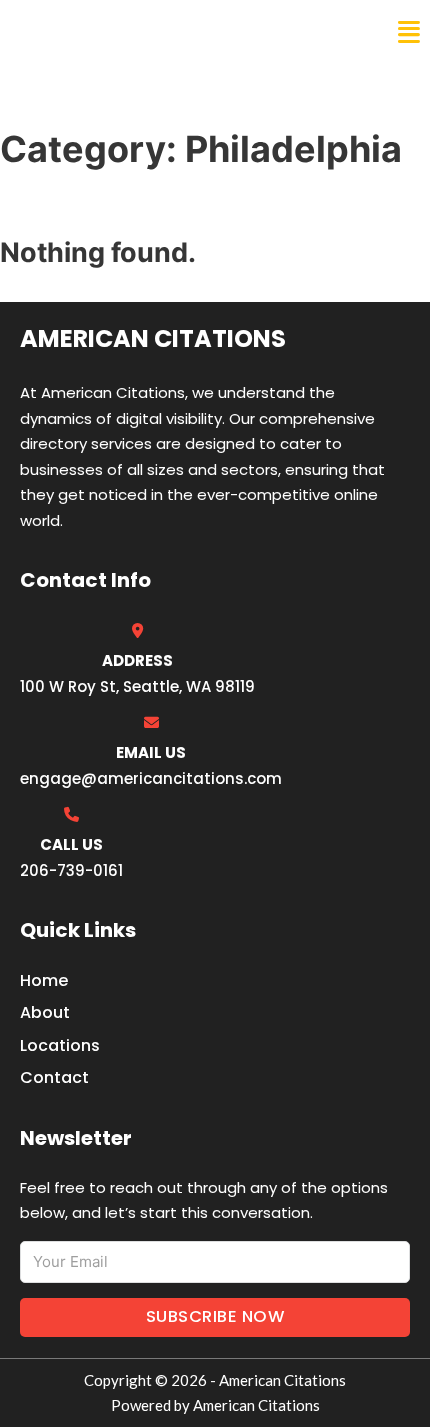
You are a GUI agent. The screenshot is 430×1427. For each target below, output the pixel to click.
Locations (60, 1045)
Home (44, 980)
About (45, 1012)
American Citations (122, 32)
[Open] (409, 32)
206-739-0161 (71, 870)
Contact (54, 1077)
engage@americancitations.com (151, 778)
